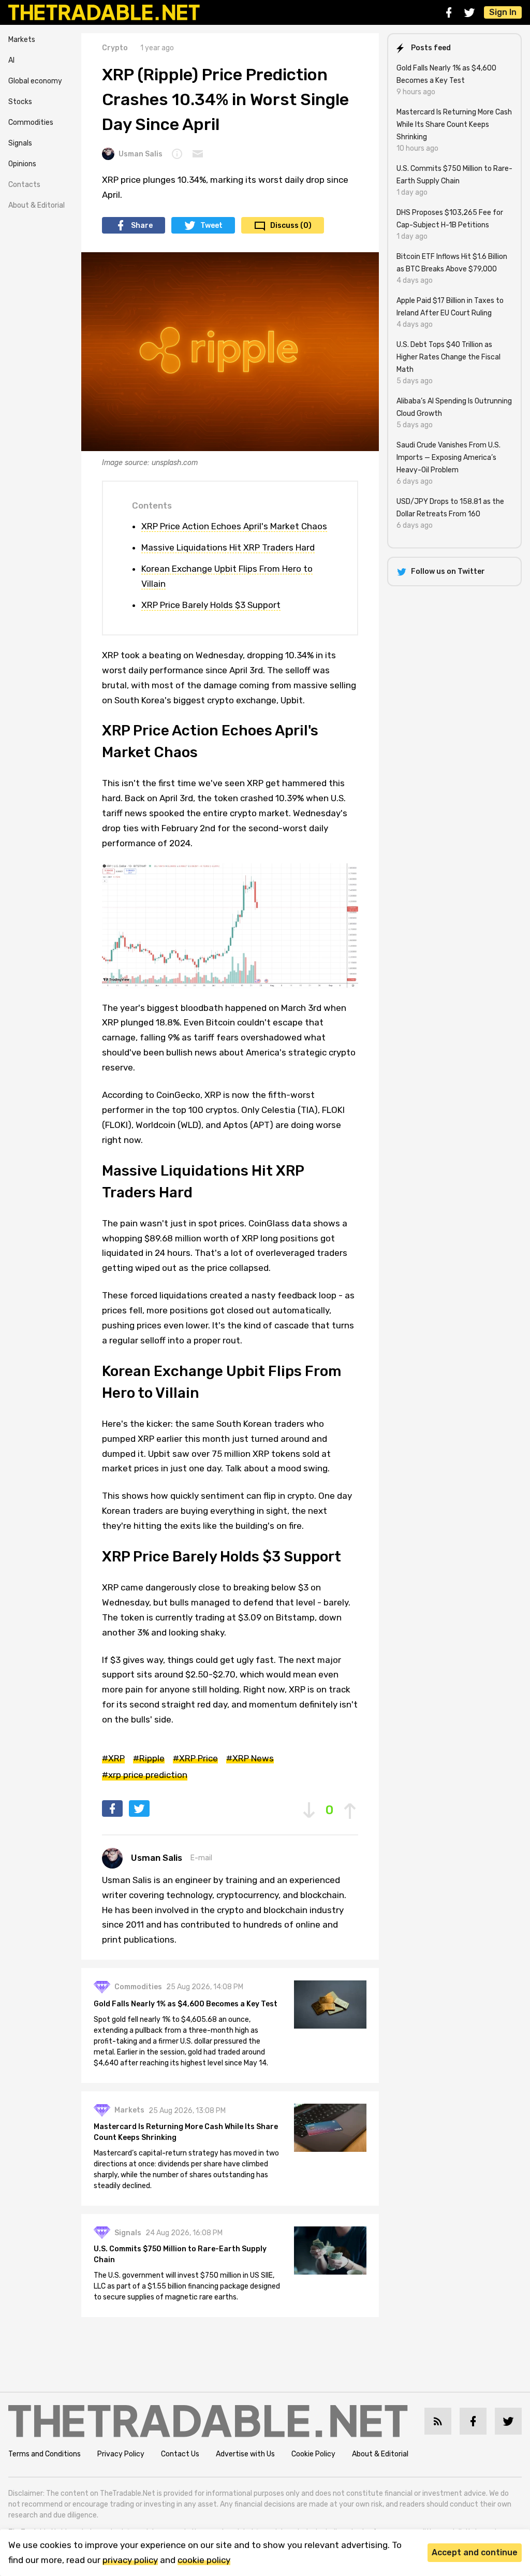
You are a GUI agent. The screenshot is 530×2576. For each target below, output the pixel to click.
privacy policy (130, 2560)
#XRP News (250, 1758)
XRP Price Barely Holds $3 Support (211, 605)
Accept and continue (475, 2552)
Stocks (20, 102)
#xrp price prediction (145, 1775)
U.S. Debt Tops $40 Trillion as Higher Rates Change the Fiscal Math (448, 357)
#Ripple (149, 1758)
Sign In (503, 12)
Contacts (24, 185)
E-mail (201, 1858)
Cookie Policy (313, 2454)
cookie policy (204, 2560)
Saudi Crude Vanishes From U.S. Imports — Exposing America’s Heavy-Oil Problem (448, 458)
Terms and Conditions (45, 2454)
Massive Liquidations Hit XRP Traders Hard (228, 547)
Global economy (35, 81)
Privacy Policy (121, 2454)
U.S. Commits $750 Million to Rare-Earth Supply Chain (180, 2254)
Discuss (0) (291, 226)
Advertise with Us (245, 2454)
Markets (22, 40)
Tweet (211, 226)
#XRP (113, 1758)
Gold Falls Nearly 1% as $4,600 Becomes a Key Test (186, 2004)
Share (142, 226)
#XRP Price (195, 1758)
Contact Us (180, 2454)
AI (11, 60)
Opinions (22, 164)
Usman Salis (141, 154)
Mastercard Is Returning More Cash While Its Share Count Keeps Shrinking (186, 2132)
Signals (20, 143)
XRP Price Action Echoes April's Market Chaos (234, 526)
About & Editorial (36, 205)
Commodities (31, 122)
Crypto (115, 48)
